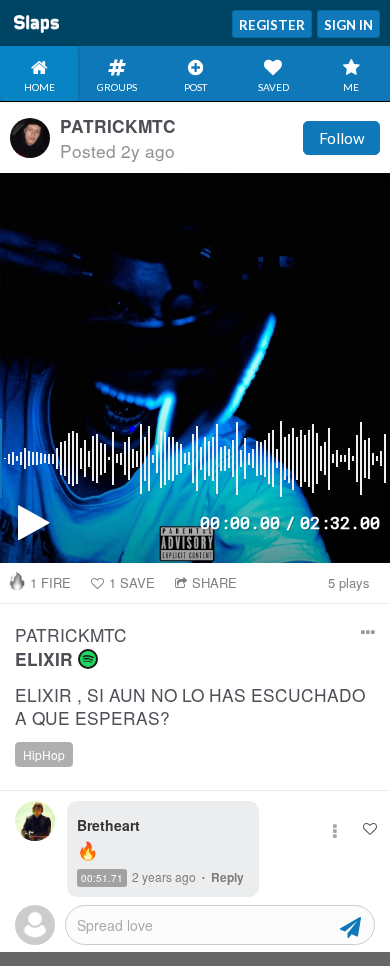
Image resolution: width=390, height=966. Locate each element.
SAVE (132, 582)
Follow (341, 138)
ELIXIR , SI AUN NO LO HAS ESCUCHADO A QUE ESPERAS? (190, 706)
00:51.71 (102, 878)
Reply (227, 877)
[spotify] (88, 659)
